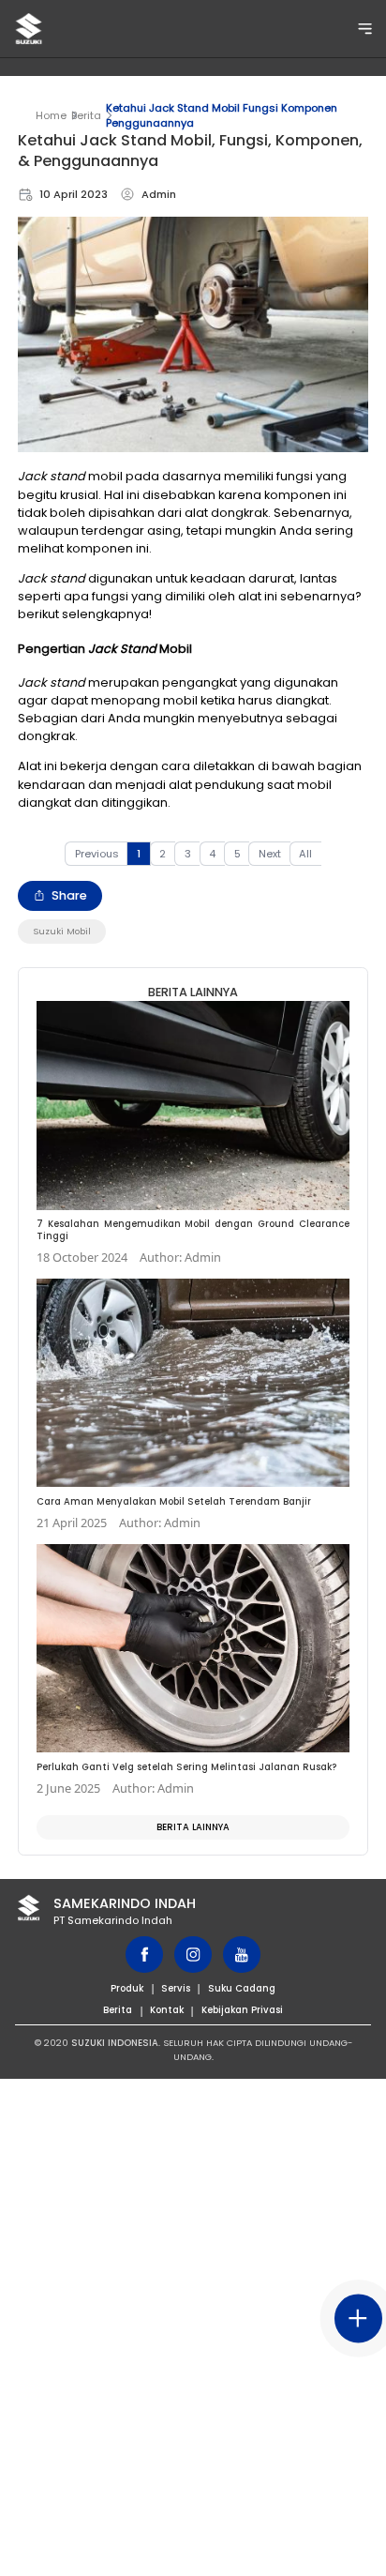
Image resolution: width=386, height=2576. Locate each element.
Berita (86, 115)
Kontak (167, 2010)
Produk (127, 1988)
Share (69, 895)
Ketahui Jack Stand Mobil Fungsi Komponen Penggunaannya (222, 115)
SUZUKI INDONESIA (115, 2043)
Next (270, 854)
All (305, 854)
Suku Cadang (242, 1988)
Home (51, 115)
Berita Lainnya (193, 1827)
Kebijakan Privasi (242, 2010)
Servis (176, 1988)
